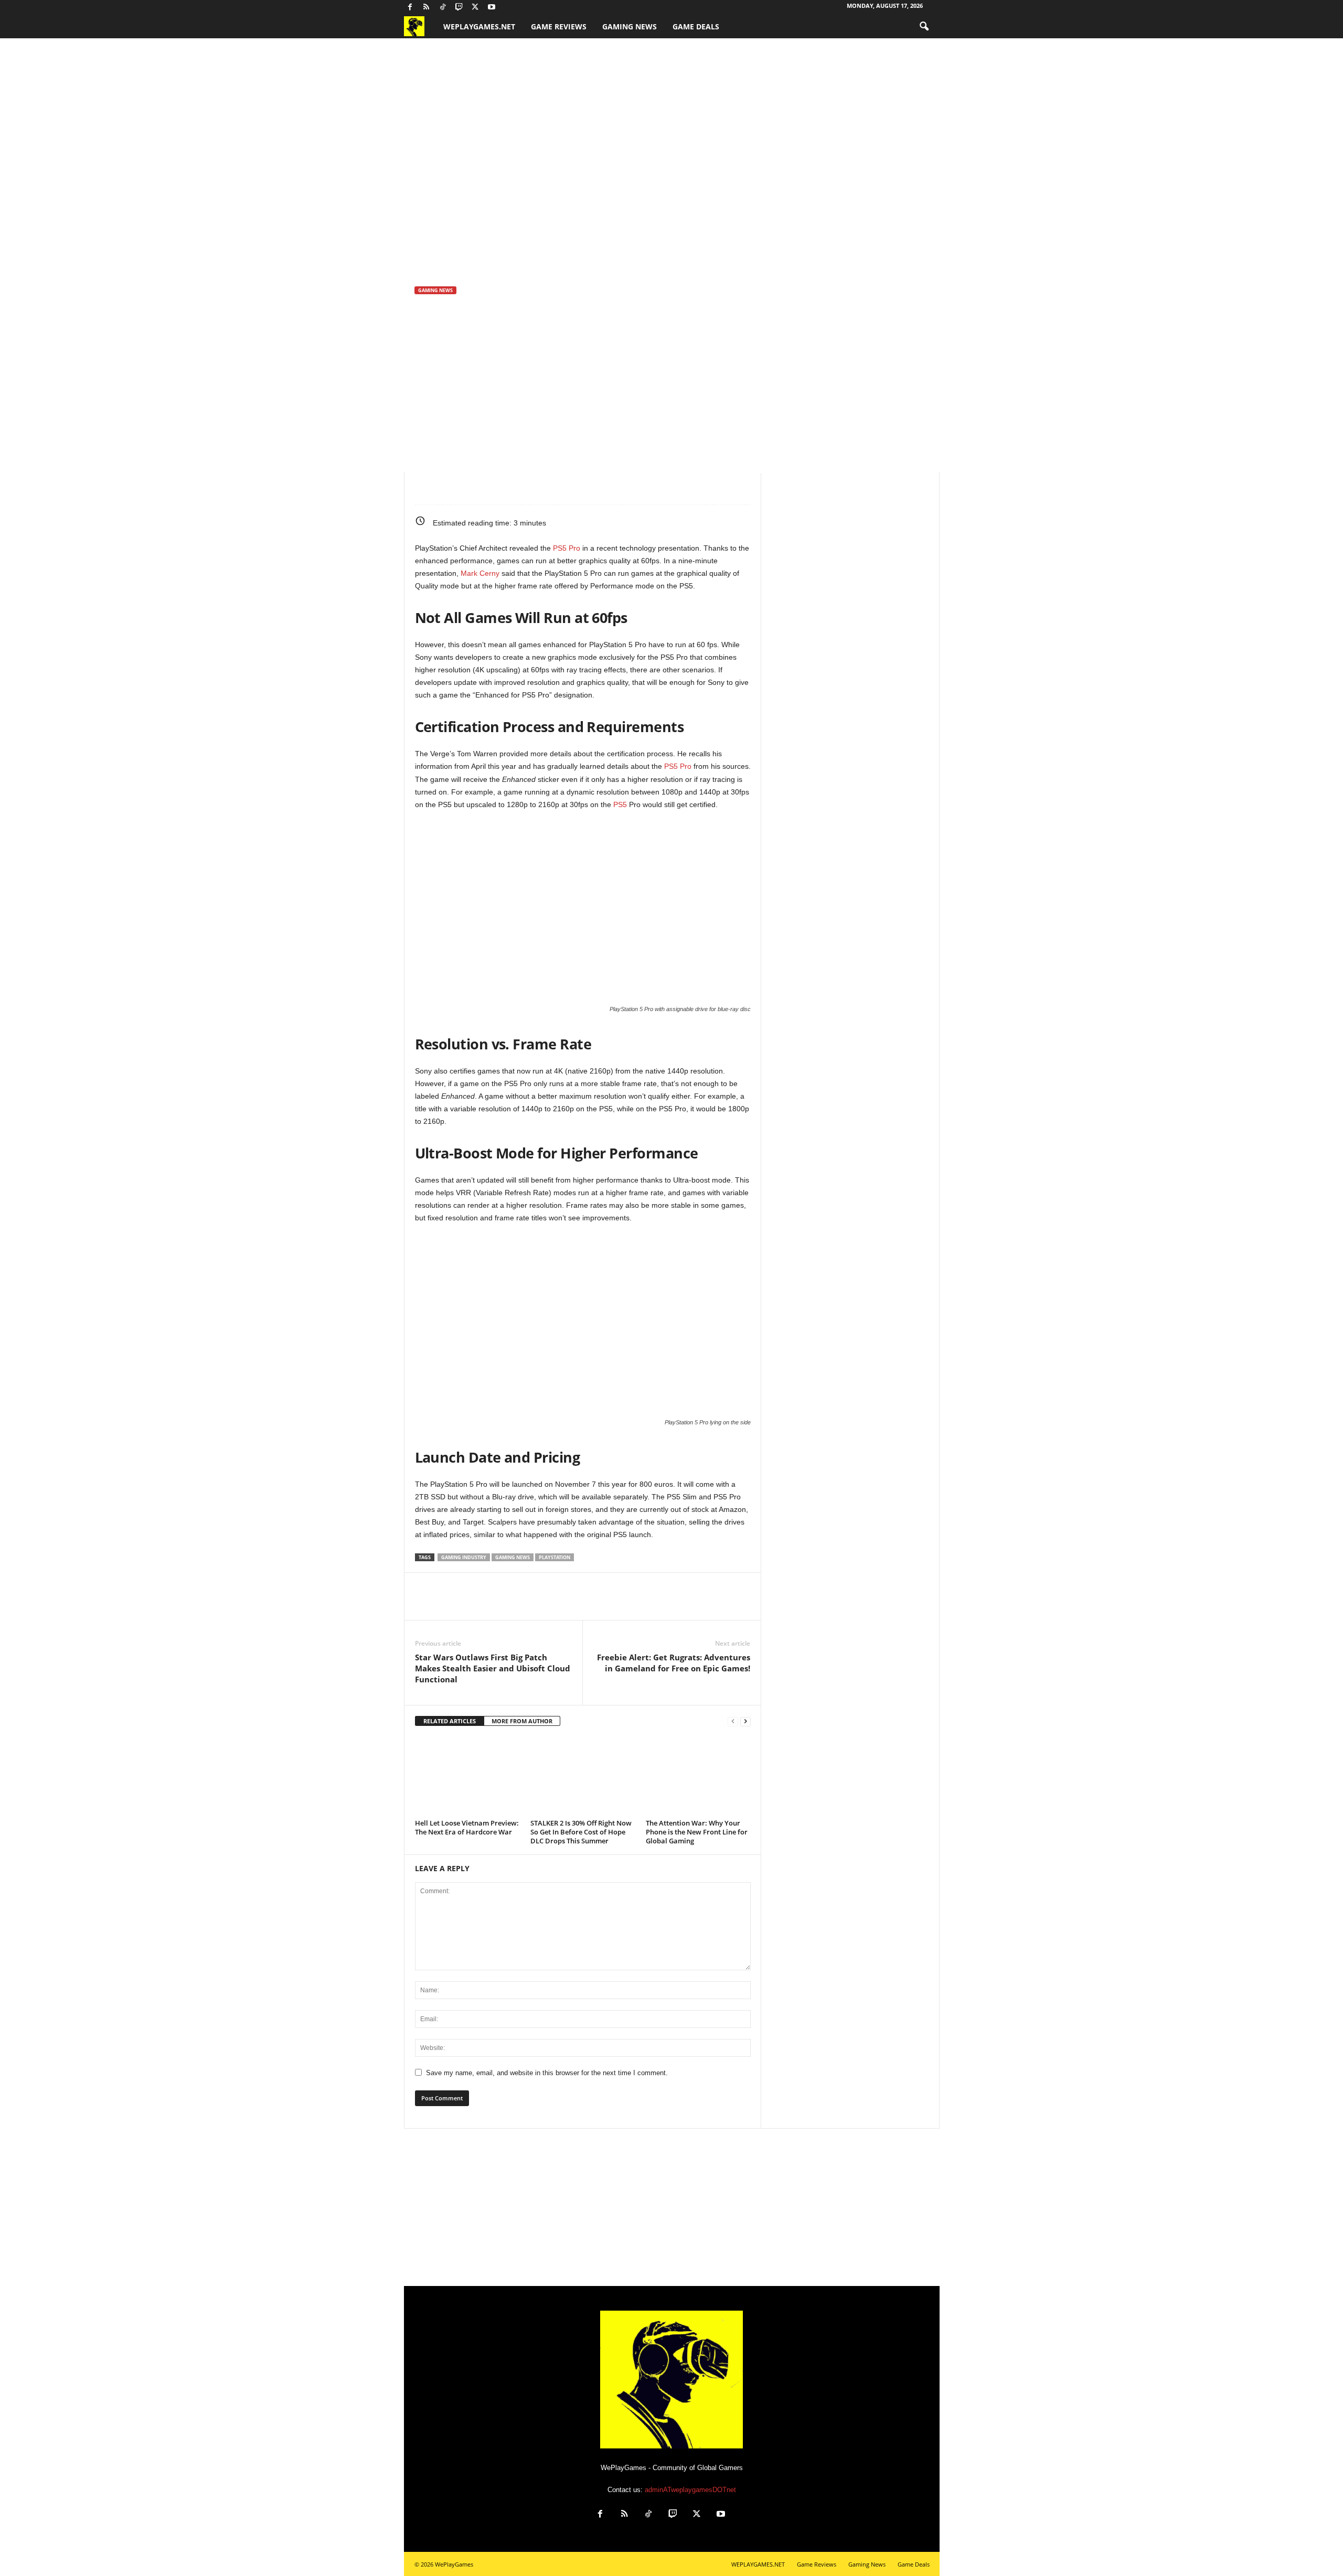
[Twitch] (459, 8)
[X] (475, 8)
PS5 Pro (567, 548)
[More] (571, 489)
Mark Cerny (480, 573)
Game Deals (696, 26)
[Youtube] (492, 8)
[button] (924, 27)
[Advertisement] (671, 2207)
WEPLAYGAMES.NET (479, 26)
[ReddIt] (498, 489)
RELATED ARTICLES (450, 1721)
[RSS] (427, 8)
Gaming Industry (464, 1557)
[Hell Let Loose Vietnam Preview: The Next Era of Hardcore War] (467, 1776)
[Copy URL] (546, 489)
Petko (431, 385)
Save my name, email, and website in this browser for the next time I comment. (547, 2073)
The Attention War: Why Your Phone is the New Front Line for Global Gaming (697, 1832)
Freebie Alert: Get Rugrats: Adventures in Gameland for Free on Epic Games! (674, 1663)
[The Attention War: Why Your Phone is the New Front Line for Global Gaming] (698, 1776)
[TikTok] (443, 8)
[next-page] (745, 1721)
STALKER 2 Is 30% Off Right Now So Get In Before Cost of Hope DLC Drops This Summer (581, 1832)
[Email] (522, 489)
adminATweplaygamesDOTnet (690, 2490)
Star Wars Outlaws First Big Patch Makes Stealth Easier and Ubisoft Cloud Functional (493, 1668)
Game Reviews (559, 26)
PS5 (619, 804)
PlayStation (555, 1557)
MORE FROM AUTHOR (522, 1721)
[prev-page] (733, 1721)
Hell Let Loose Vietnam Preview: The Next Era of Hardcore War (467, 1827)
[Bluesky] (508, 8)
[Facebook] (410, 8)
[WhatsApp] (474, 489)
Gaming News (630, 26)
